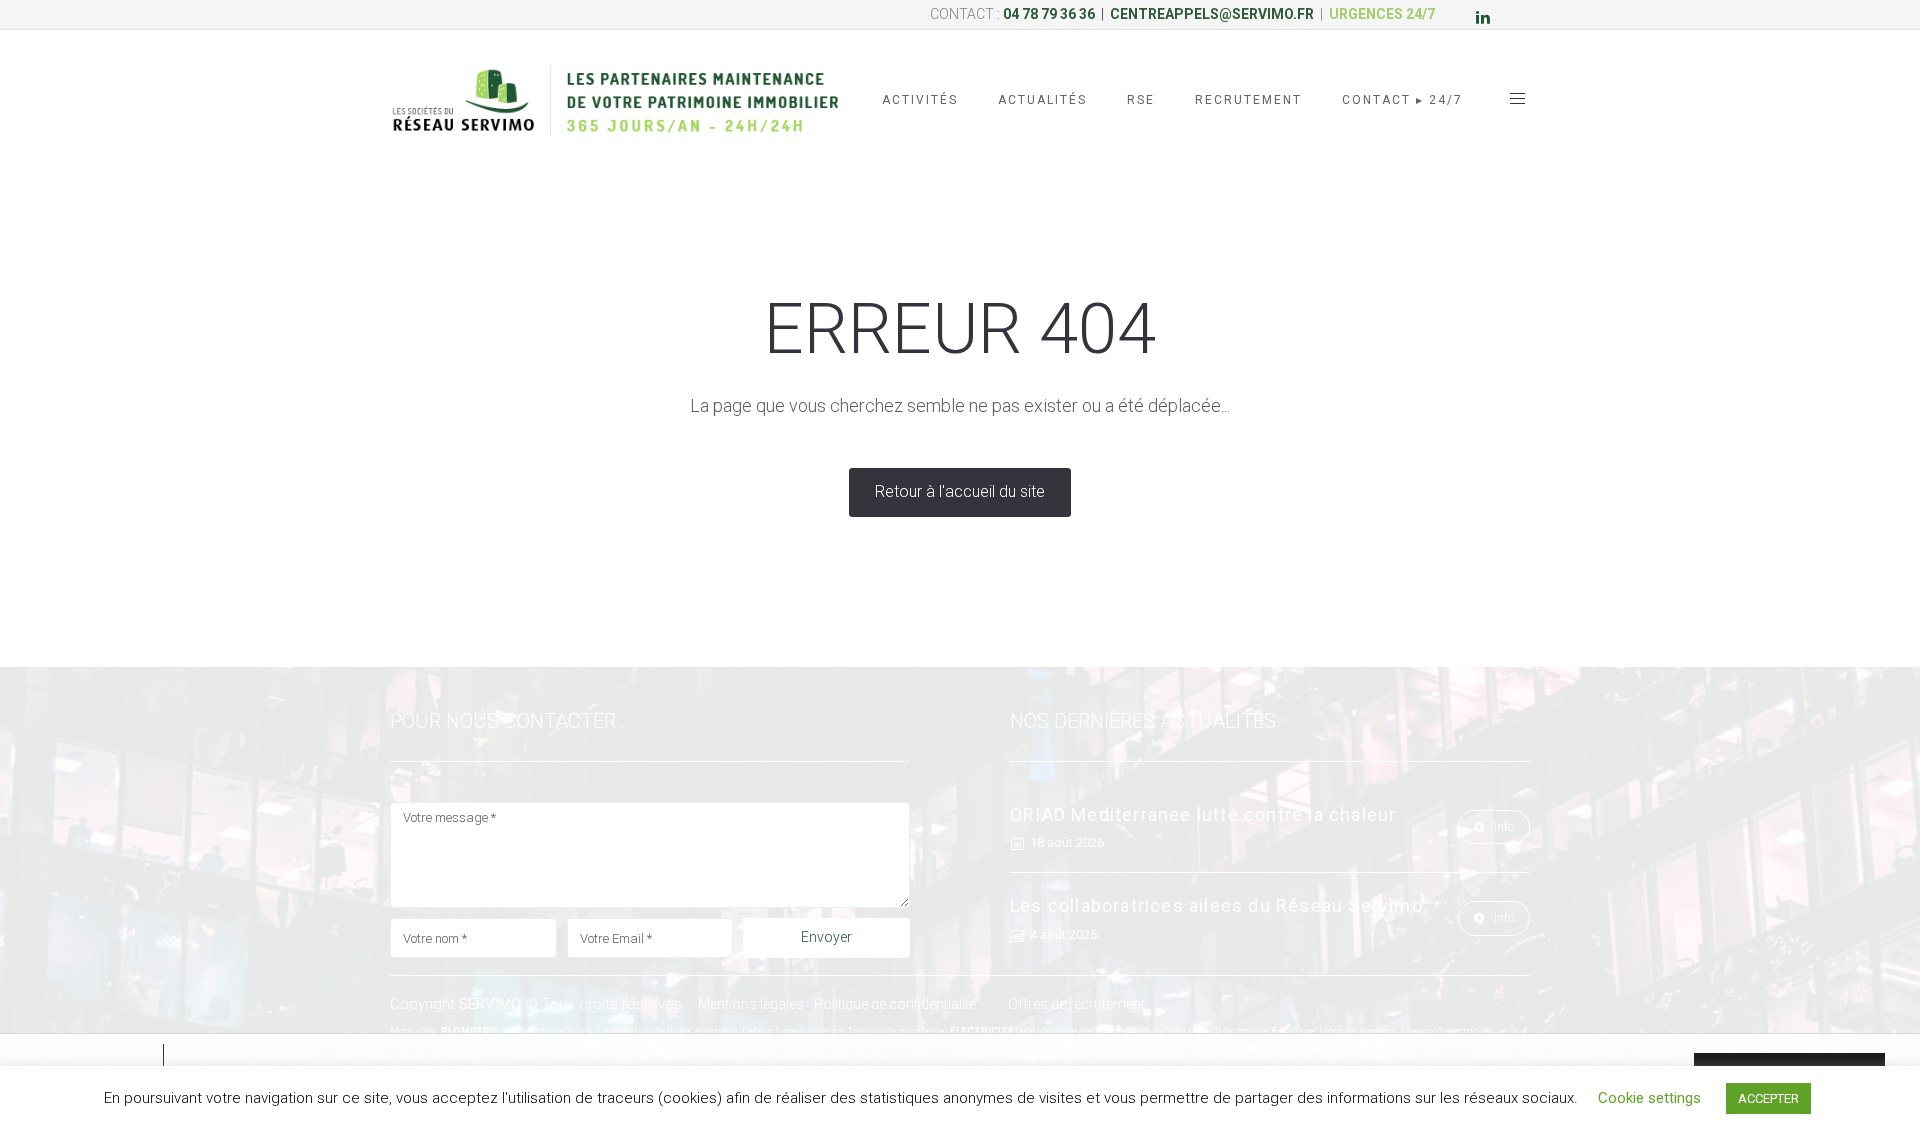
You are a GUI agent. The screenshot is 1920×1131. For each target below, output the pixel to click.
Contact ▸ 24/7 (1402, 100)
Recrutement (1248, 100)
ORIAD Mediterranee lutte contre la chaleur (1203, 814)
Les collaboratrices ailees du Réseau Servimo (1216, 905)
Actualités (1042, 100)
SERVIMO (490, 1004)
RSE (1141, 100)
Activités (920, 100)
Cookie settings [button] (1649, 1098)
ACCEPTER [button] (1768, 1098)
